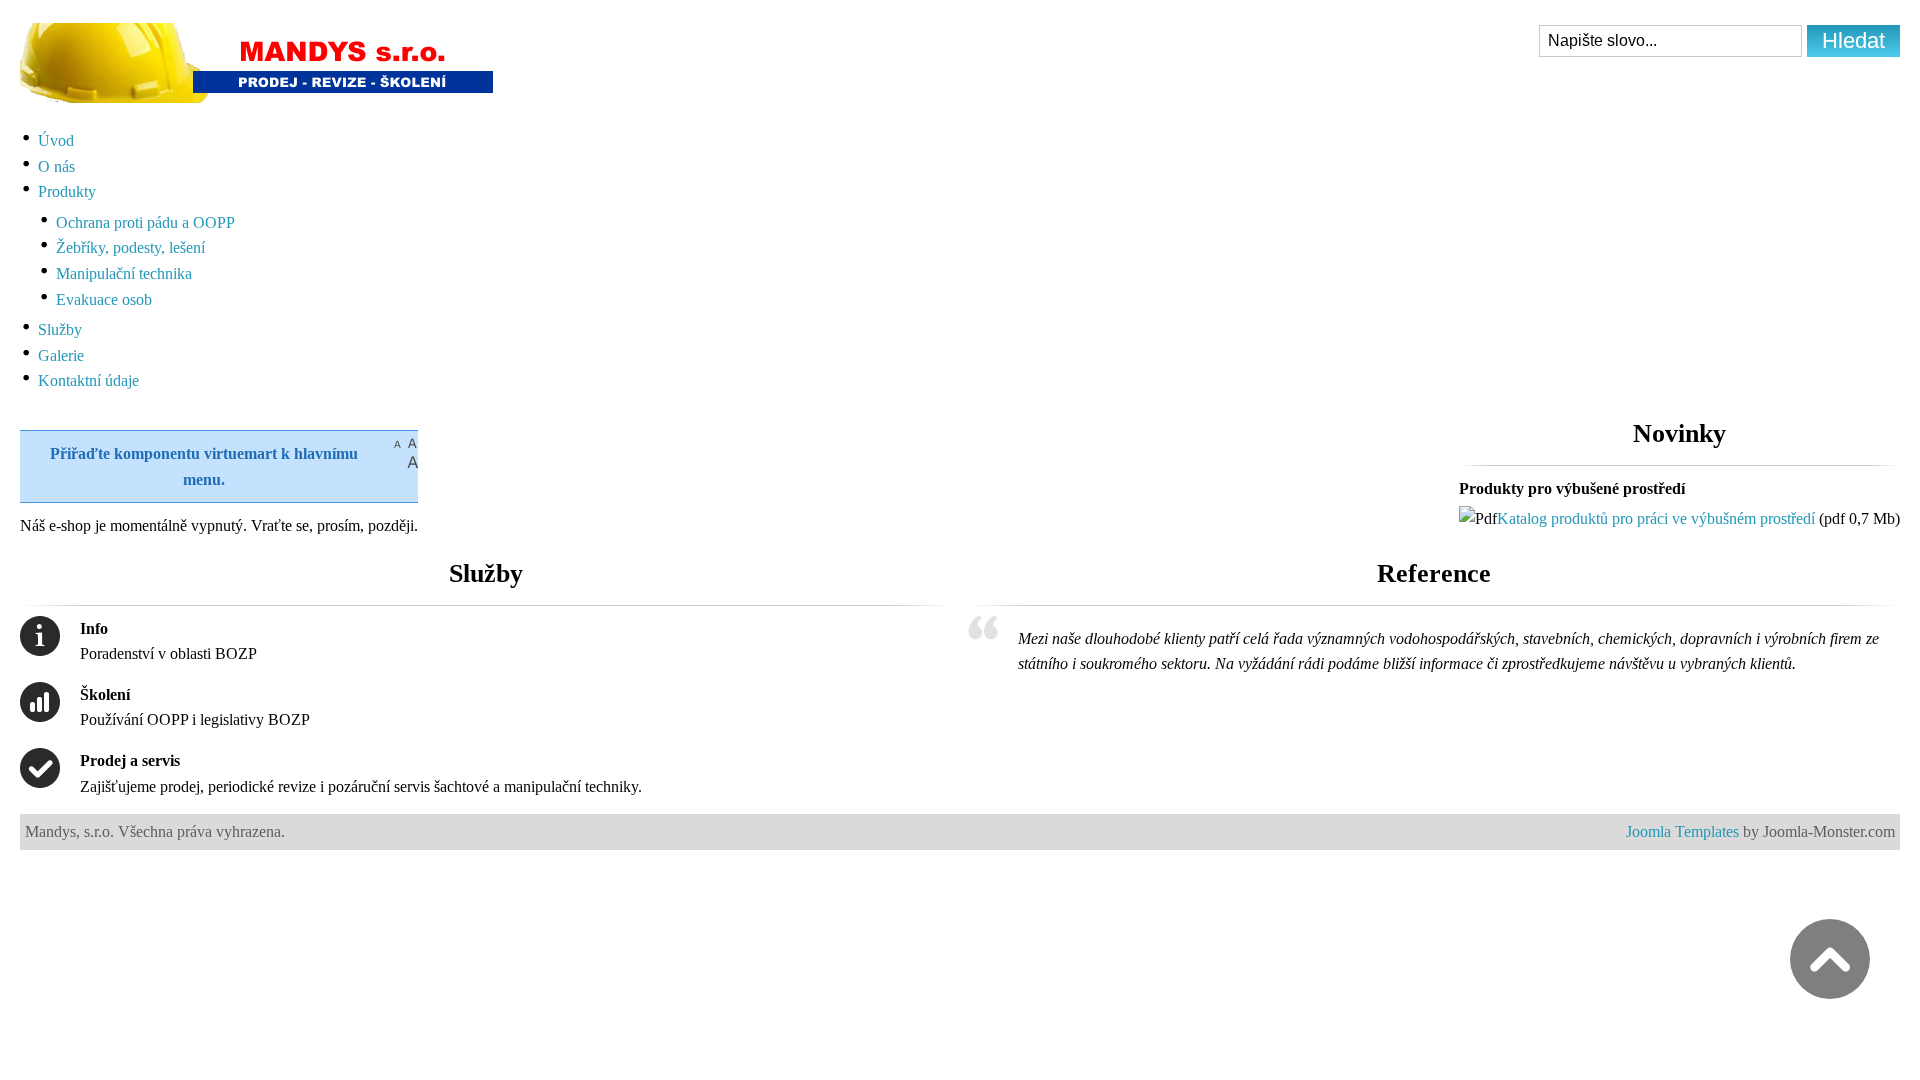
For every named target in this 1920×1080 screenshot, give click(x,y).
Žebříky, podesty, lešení (130, 247)
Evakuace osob (104, 299)
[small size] (397, 442)
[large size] (412, 462)
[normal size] (412, 442)
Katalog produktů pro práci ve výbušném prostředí (1656, 518)
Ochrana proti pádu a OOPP (145, 222)
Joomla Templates (1682, 831)
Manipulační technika (124, 273)
